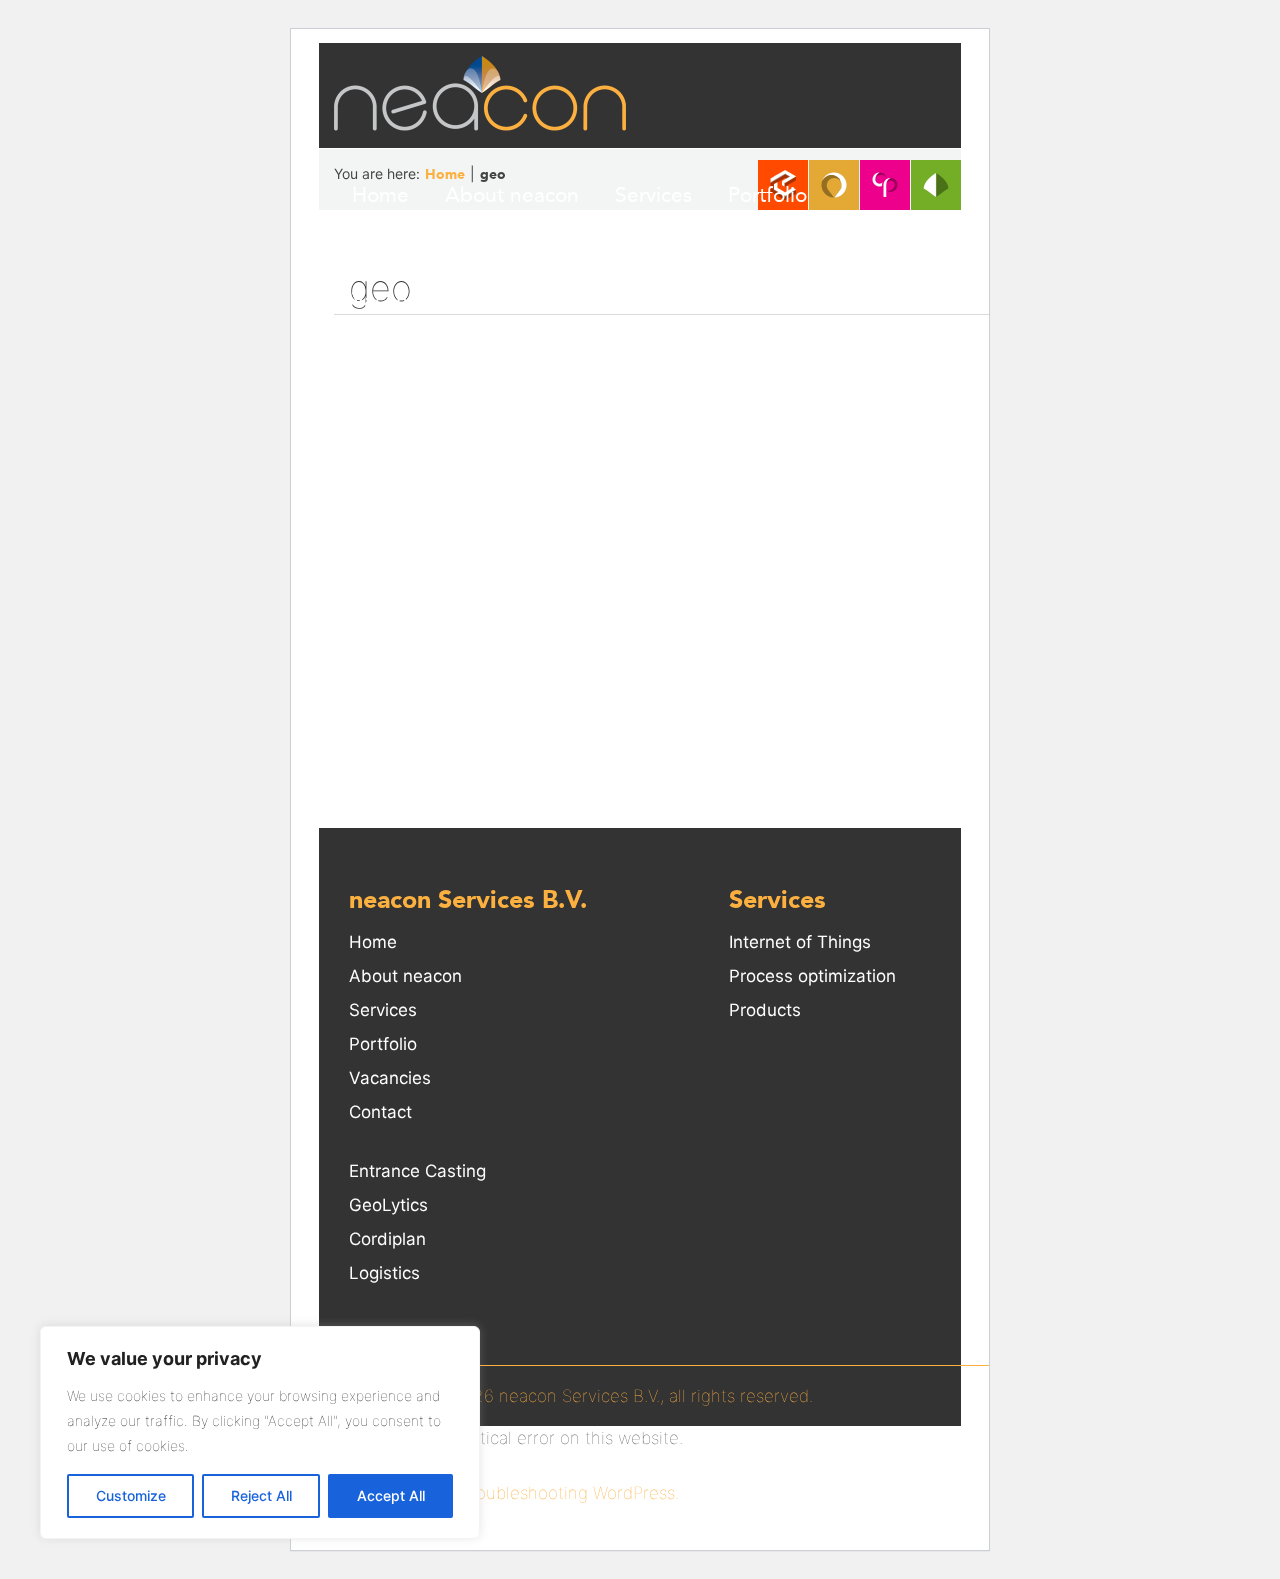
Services (653, 195)
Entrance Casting (417, 1171)
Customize (131, 1495)
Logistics (384, 1273)
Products (765, 1010)
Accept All (391, 1495)
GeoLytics (388, 1205)
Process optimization (812, 976)
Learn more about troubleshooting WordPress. (499, 1493)
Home (380, 195)
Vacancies (398, 300)
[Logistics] (936, 185)
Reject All (261, 1495)
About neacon (512, 195)
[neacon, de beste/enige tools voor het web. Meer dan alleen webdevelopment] (480, 93)
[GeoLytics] (834, 185)
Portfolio (767, 195)
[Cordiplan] (885, 185)
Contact (517, 300)
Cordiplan (387, 1239)
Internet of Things (800, 942)
